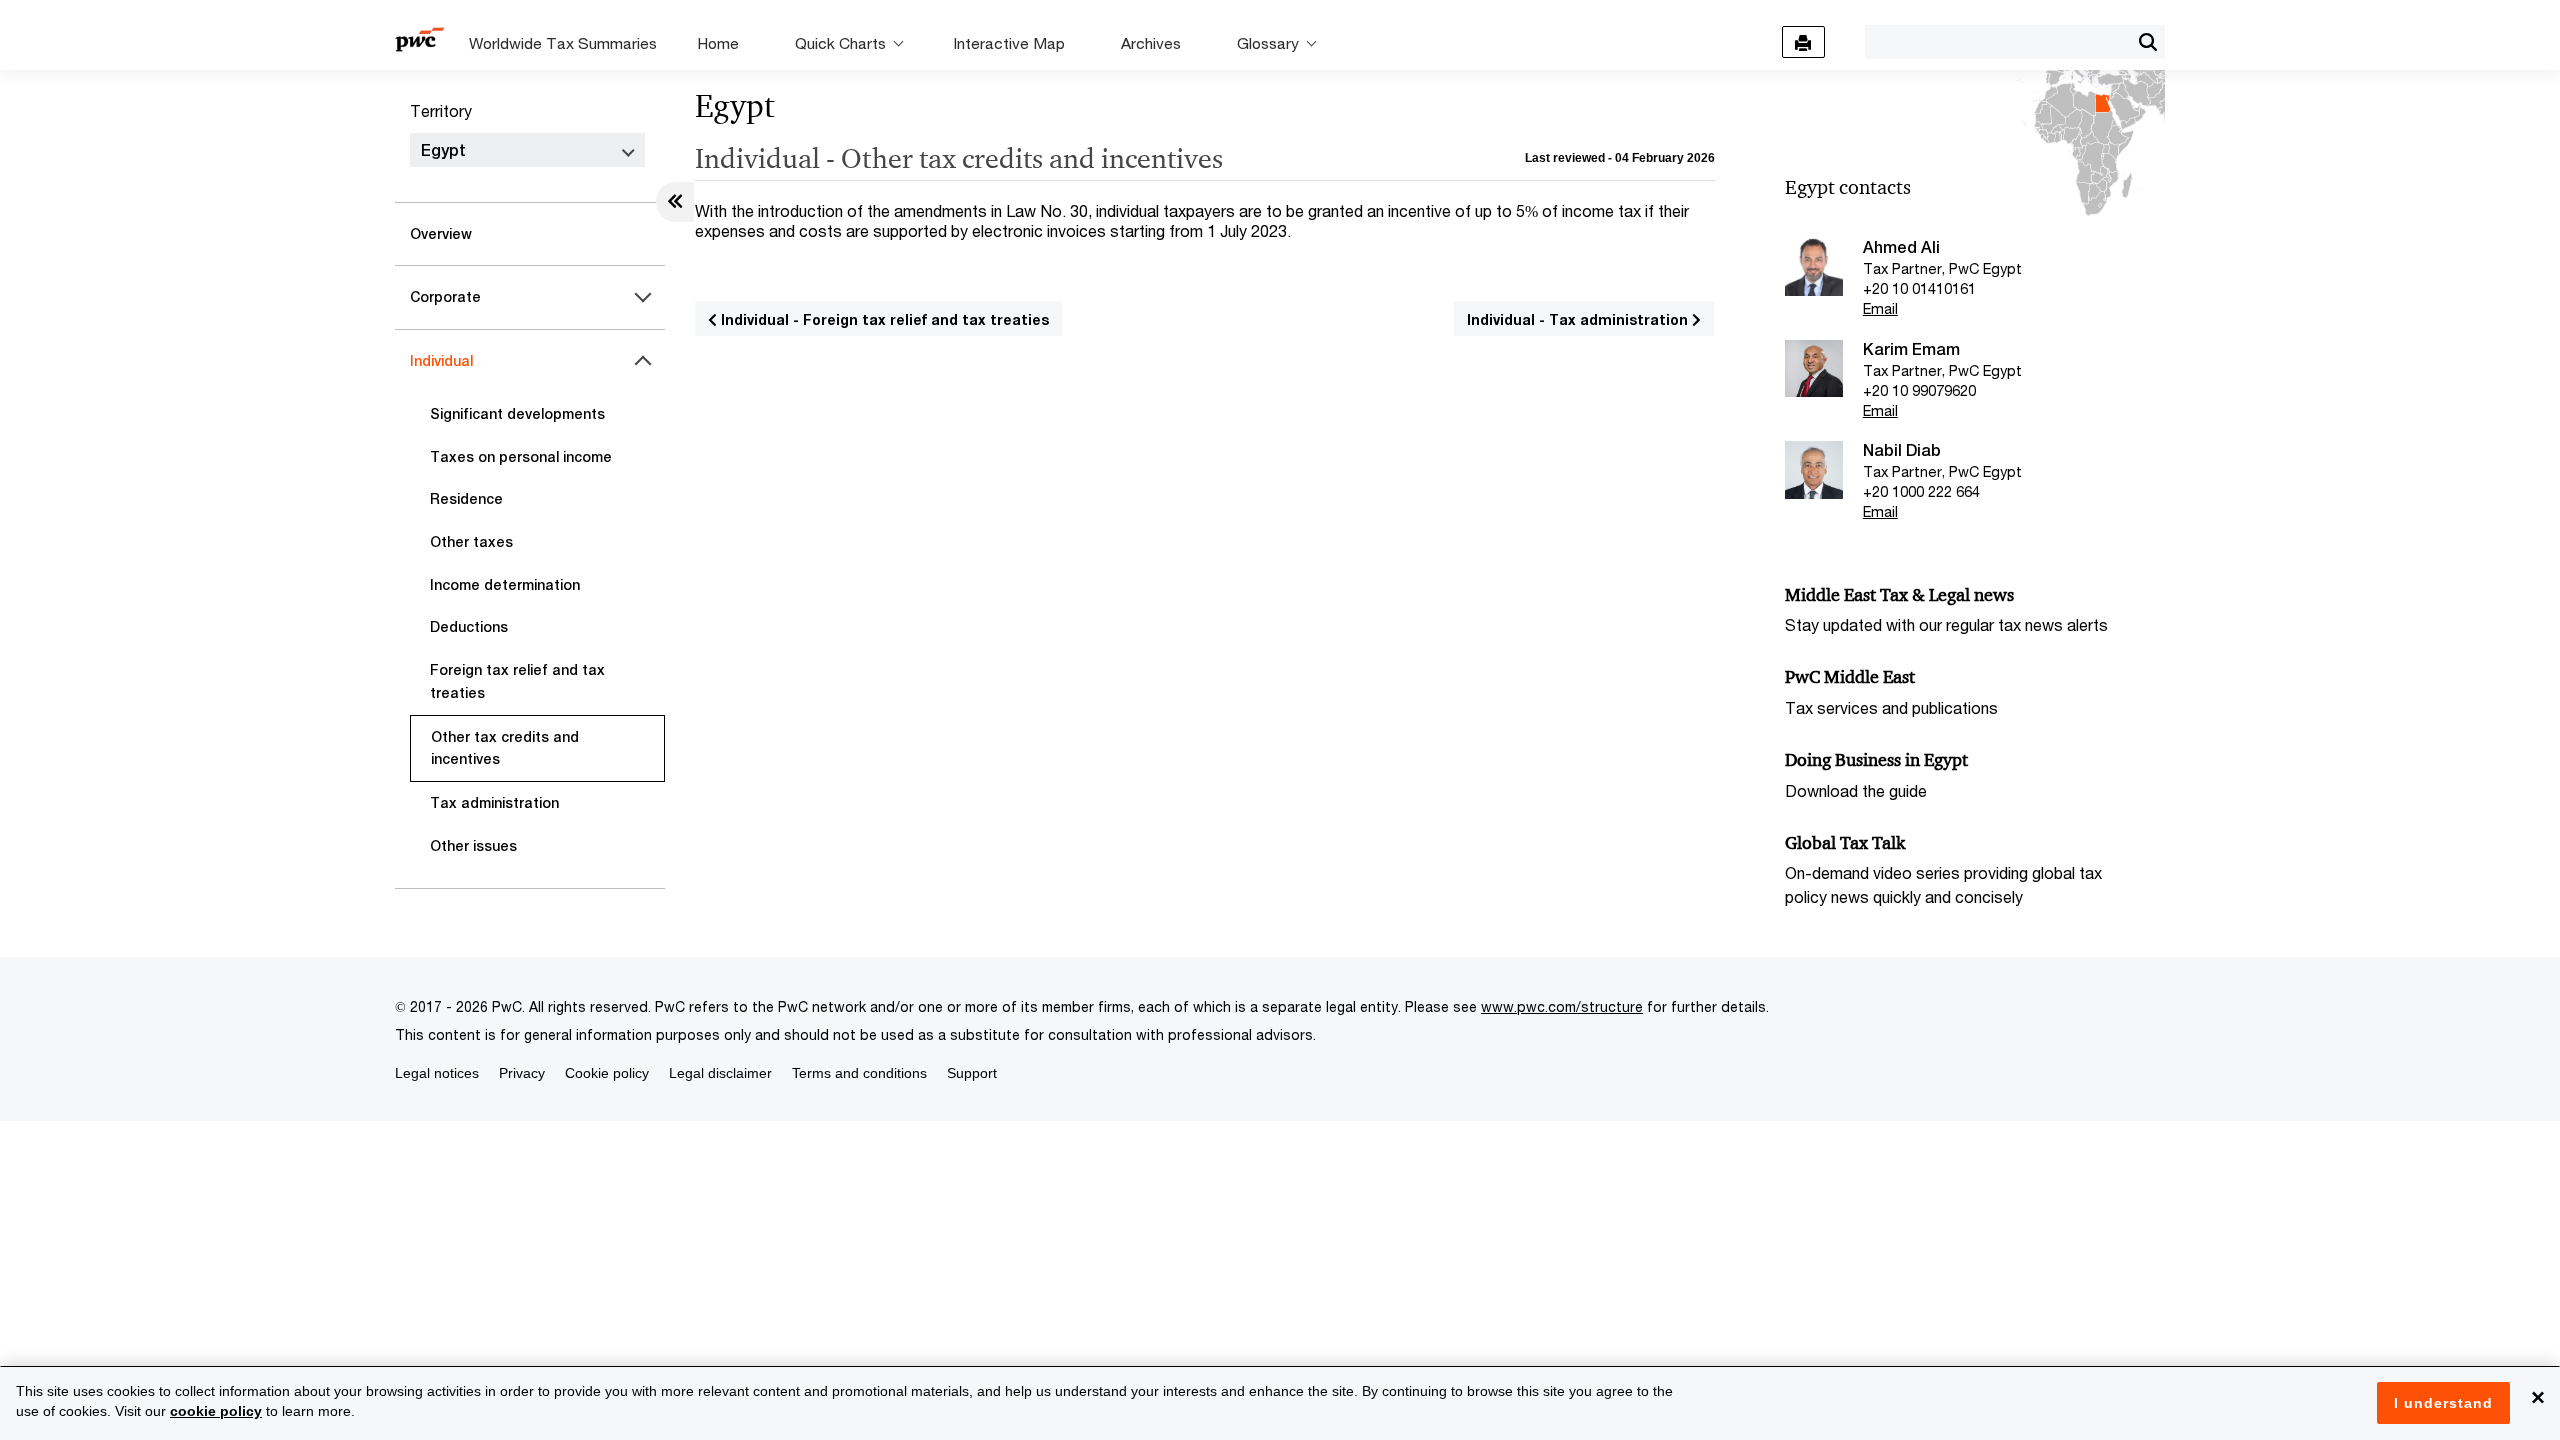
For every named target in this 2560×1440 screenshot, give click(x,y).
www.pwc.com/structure (1562, 1006)
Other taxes (471, 542)
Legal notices (437, 1073)
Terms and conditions (859, 1073)
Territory (441, 110)
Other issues (473, 846)
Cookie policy (607, 1073)
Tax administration (494, 803)
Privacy (522, 1073)
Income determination (505, 585)
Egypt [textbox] (443, 150)
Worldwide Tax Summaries (563, 43)
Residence (466, 499)
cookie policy (216, 1411)
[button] (2147, 42)
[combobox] (1997, 41)
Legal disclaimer (720, 1073)
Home (718, 43)
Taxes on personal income (521, 457)
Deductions (469, 627)
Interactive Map (1009, 43)
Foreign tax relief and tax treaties (517, 681)
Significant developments (517, 414)
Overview (441, 234)
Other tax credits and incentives (505, 748)
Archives (1151, 43)
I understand (2443, 1403)
